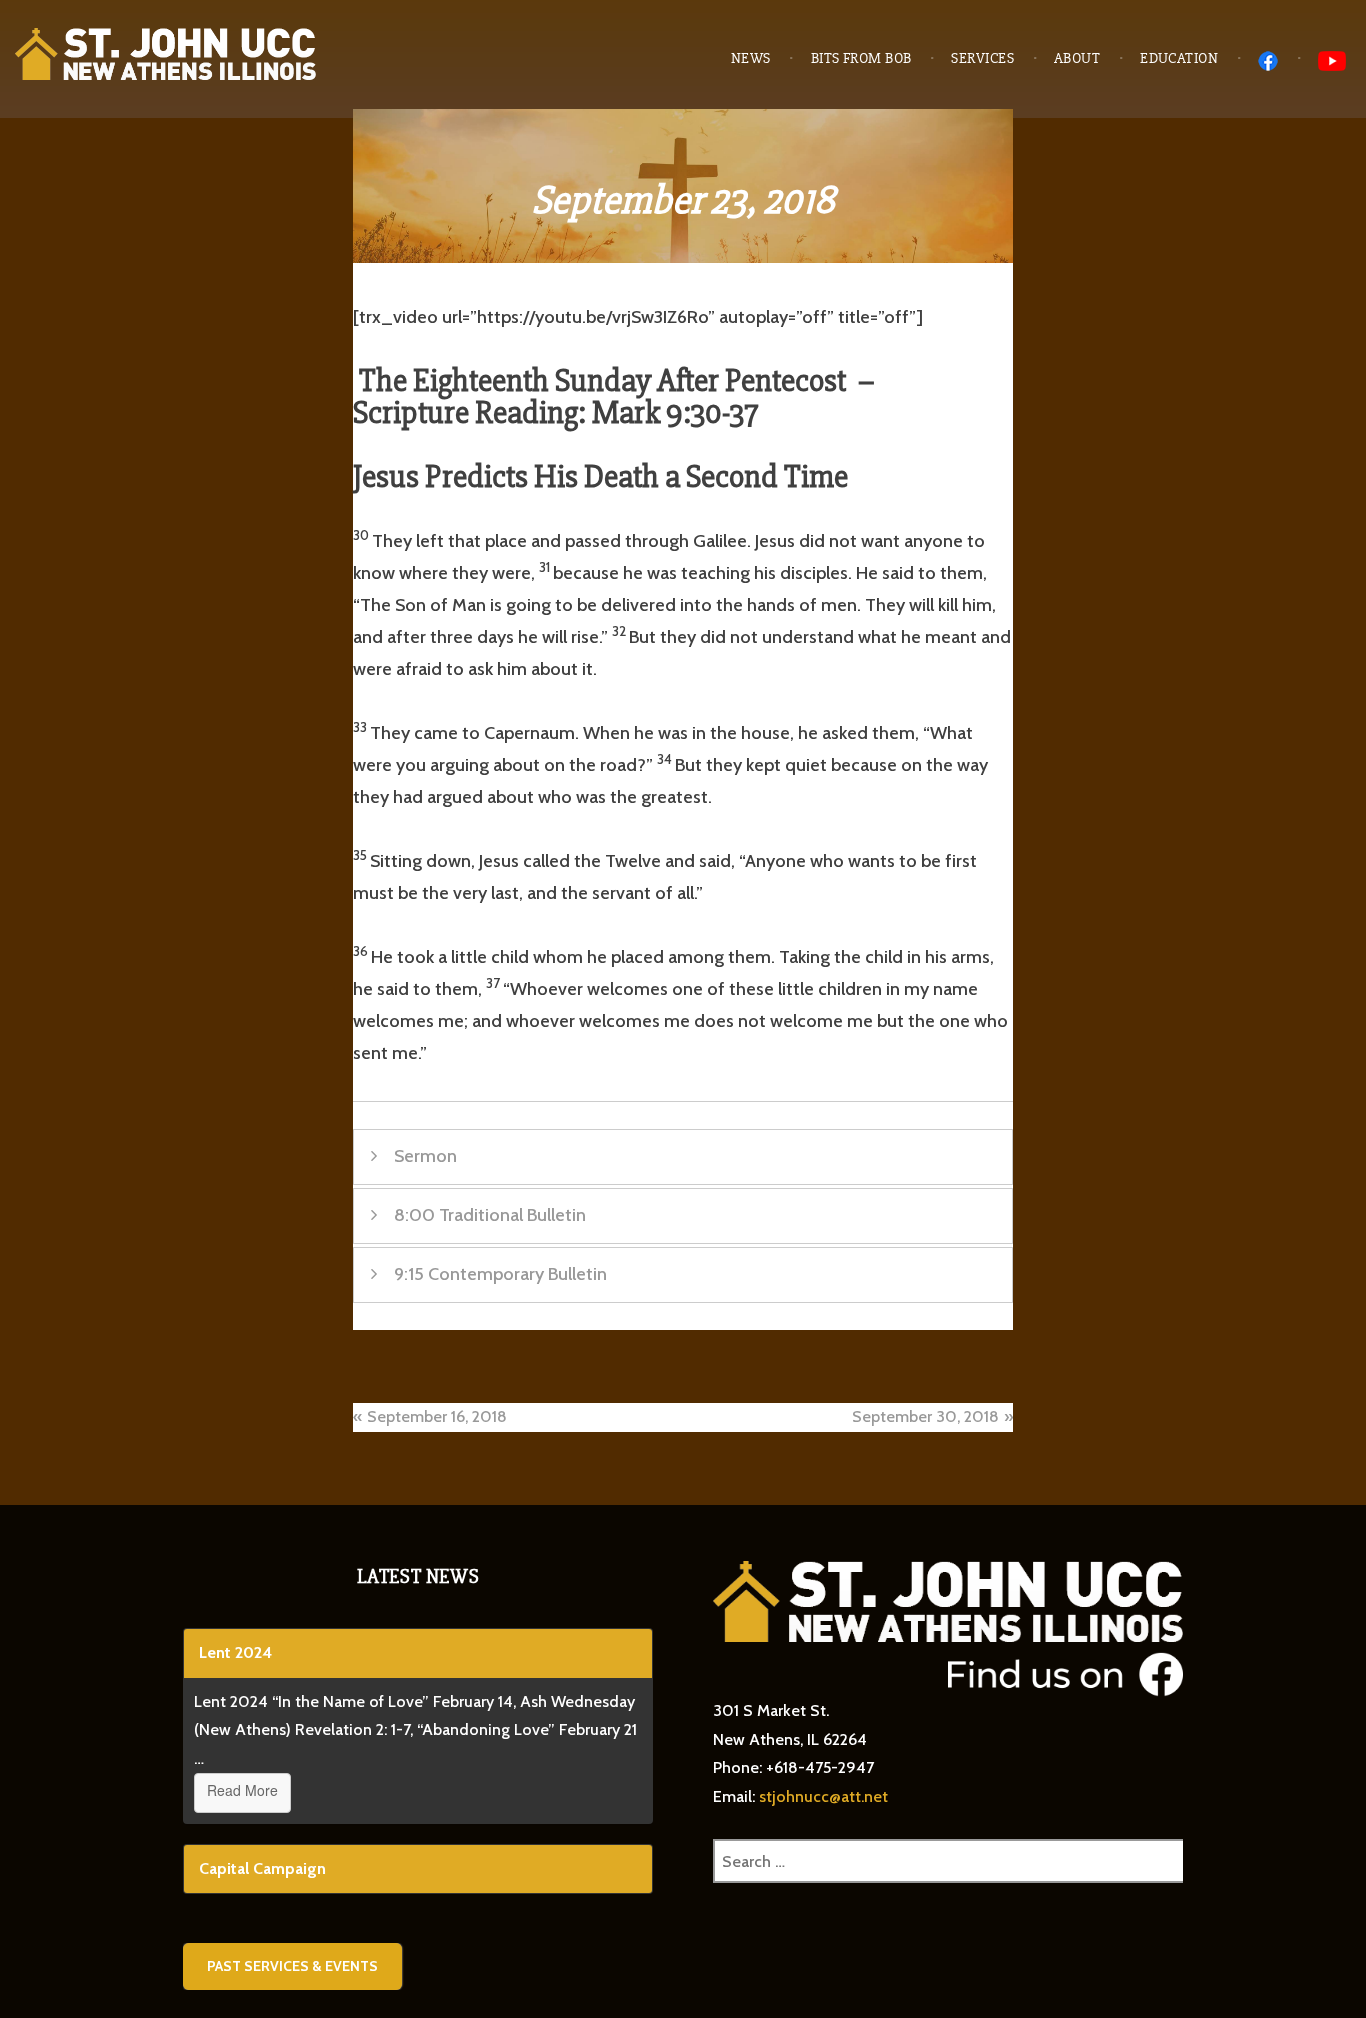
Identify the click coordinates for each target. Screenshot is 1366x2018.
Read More (242, 1790)
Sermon (425, 1156)
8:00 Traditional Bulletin (490, 1215)
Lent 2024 (235, 1652)
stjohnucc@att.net (823, 1796)
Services (982, 58)
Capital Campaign (262, 1868)
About (1077, 58)
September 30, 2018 (925, 1416)
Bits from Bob (861, 58)
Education (1179, 58)
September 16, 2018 (437, 1416)
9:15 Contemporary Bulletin (500, 1274)
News (751, 58)
